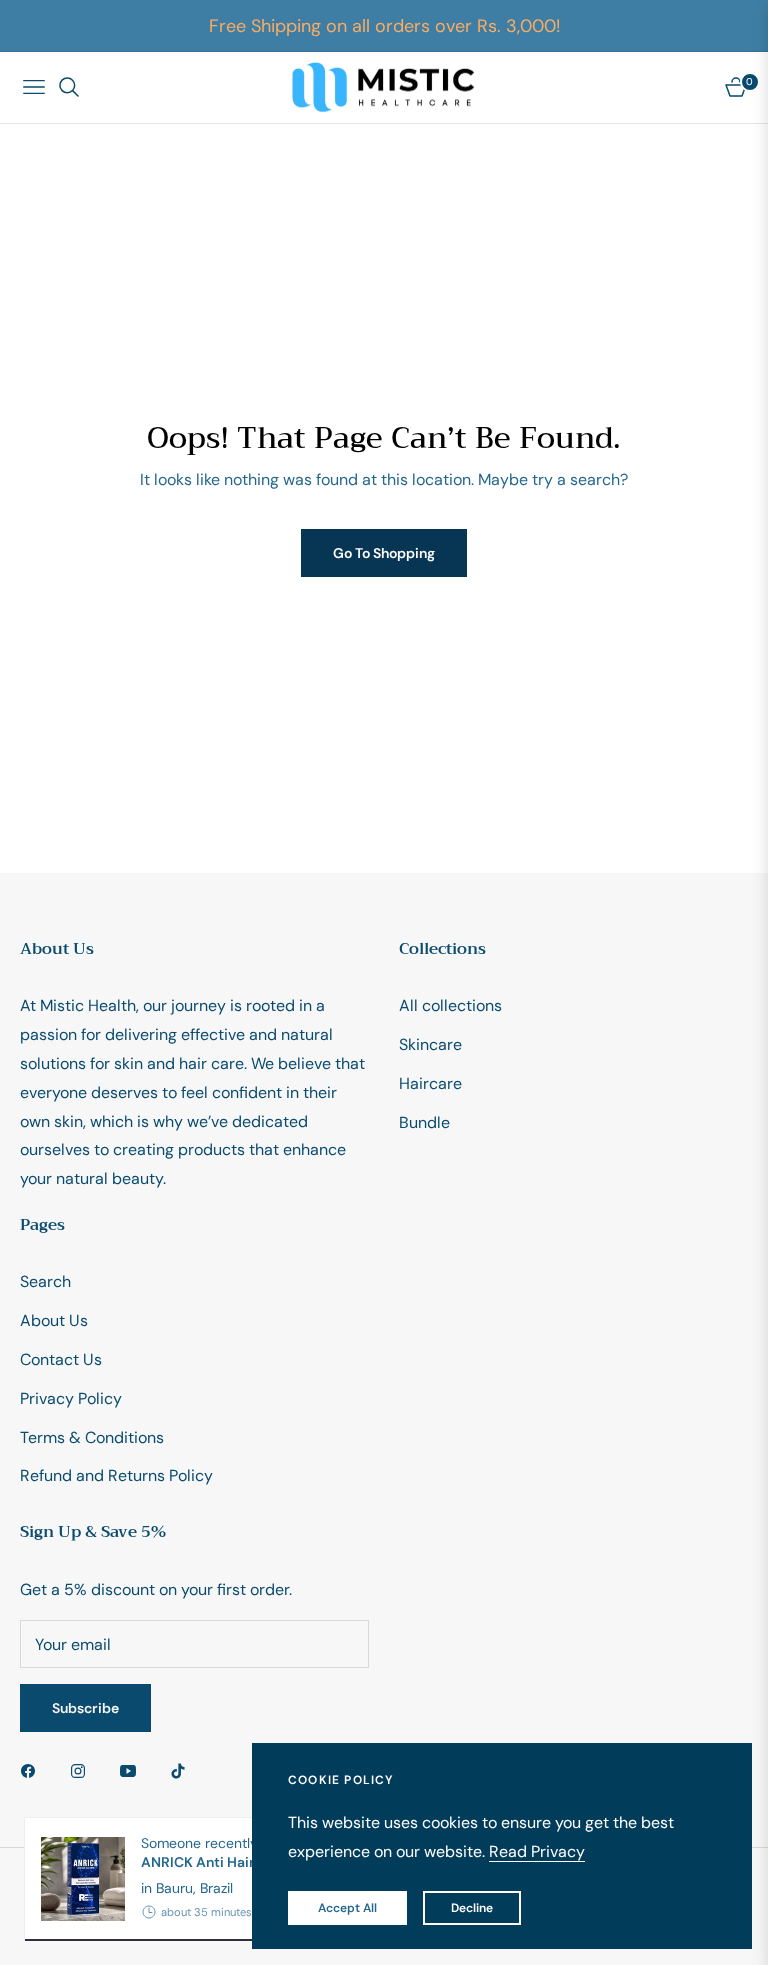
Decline (472, 1908)
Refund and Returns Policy (116, 1475)
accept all (347, 1908)
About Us (54, 1320)
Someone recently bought (234, 1852)
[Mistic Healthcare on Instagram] (83, 1770)
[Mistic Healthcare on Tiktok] (183, 1770)
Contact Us (61, 1359)
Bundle (424, 1122)
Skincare (430, 1044)
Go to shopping (384, 553)
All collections (450, 1005)
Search (45, 1281)
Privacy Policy (71, 1398)
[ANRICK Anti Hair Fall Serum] (75, 1879)
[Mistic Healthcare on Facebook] (33, 1770)
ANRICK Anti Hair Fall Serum (234, 1862)
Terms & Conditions (92, 1437)
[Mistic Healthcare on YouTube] (133, 1770)
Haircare (430, 1083)
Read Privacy (537, 1851)
